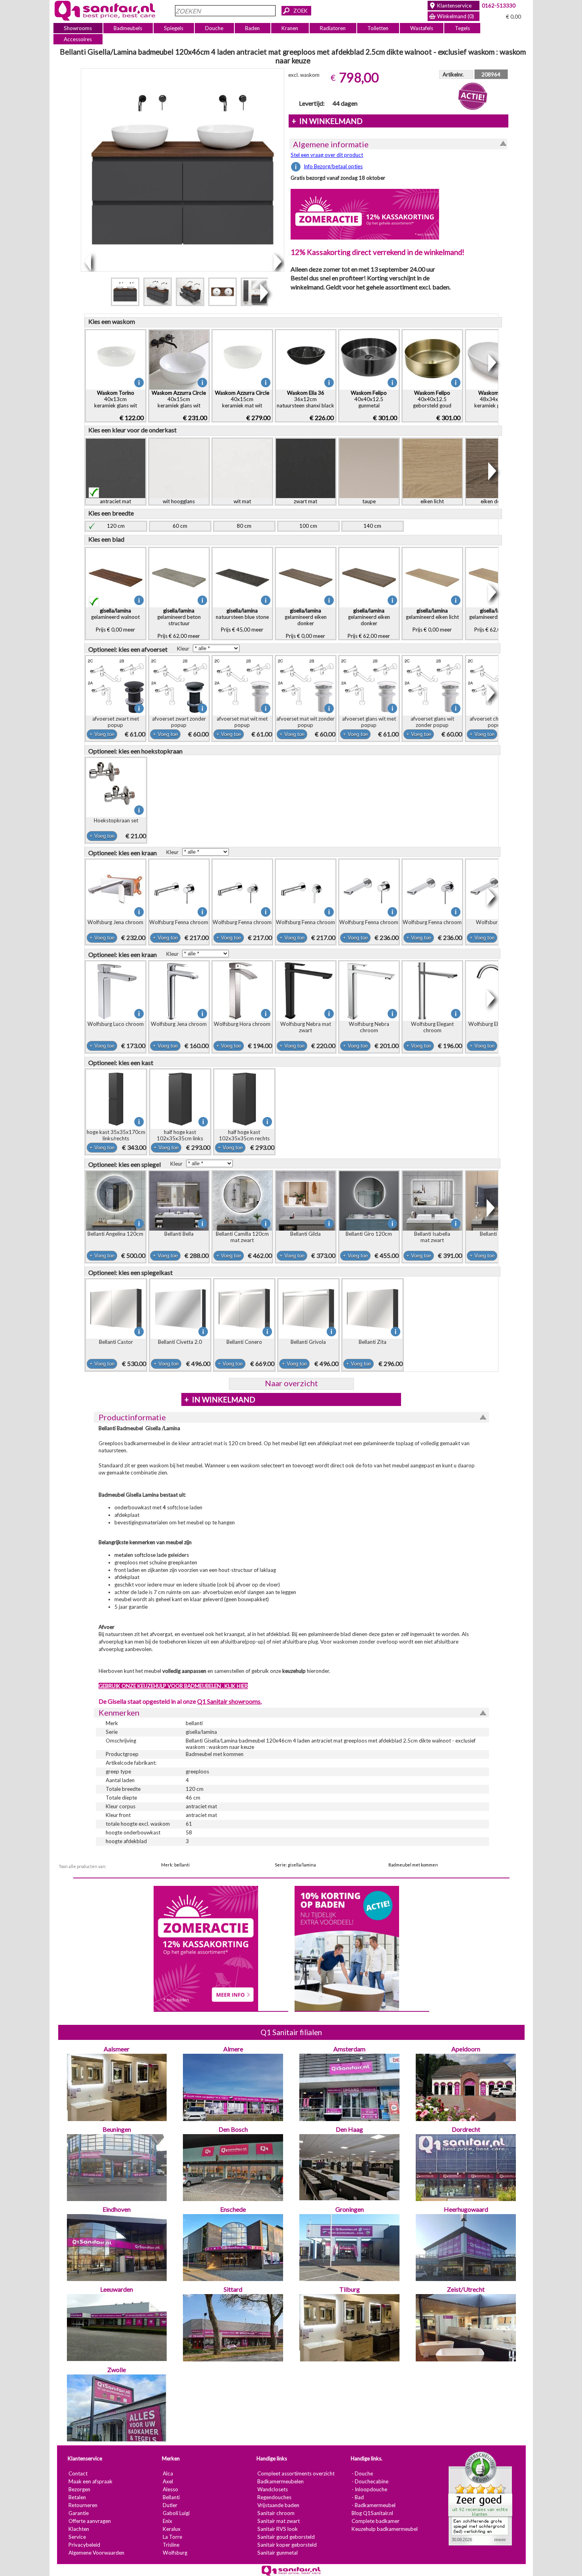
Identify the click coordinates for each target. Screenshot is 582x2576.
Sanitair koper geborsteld (287, 2545)
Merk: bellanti (175, 1865)
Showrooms (78, 28)
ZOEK (301, 11)
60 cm (180, 526)
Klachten (78, 2529)
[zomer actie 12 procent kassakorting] (365, 214)
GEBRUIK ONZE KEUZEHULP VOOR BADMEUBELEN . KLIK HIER (173, 1686)
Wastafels (421, 28)
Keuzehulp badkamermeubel (384, 2529)
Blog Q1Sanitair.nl (372, 2513)
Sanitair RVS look (277, 2529)
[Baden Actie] (346, 1948)
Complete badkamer (375, 2521)
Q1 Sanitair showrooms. (229, 1701)
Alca (167, 2474)
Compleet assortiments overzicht (296, 2474)
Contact (78, 2474)
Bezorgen (79, 2490)
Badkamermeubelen (280, 2482)
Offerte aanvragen (89, 2521)
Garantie (78, 2513)
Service (77, 2537)
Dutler (170, 2506)
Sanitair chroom (276, 2513)
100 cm (308, 526)
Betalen (77, 2498)
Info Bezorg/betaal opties (333, 166)
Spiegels (174, 28)
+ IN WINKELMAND (327, 121)
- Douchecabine (370, 2482)
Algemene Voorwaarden (96, 2553)
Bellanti (171, 2498)
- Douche (362, 2474)
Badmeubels (128, 28)
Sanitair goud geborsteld (286, 2537)
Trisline (171, 2545)
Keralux (171, 2529)
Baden (252, 28)
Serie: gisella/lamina (295, 1865)
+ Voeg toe (102, 734)
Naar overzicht (291, 1383)
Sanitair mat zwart (278, 2521)
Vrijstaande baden (278, 2506)
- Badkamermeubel (373, 2506)
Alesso (170, 2490)
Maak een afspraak (90, 2482)
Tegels (462, 28)
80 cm (244, 526)
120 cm (116, 526)
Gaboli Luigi (176, 2513)
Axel (167, 2482)
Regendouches (274, 2498)
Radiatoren (333, 28)
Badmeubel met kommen (413, 1865)
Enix (167, 2521)
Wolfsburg (175, 2553)
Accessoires (78, 39)
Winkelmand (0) (456, 16)
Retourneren (83, 2506)
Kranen (290, 28)
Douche (214, 28)
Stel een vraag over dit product (327, 155)
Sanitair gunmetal (277, 2553)
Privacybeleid (84, 2545)
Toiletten (378, 28)
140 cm (372, 526)
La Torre (172, 2537)
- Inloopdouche (369, 2490)
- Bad (357, 2498)
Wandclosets (272, 2490)
